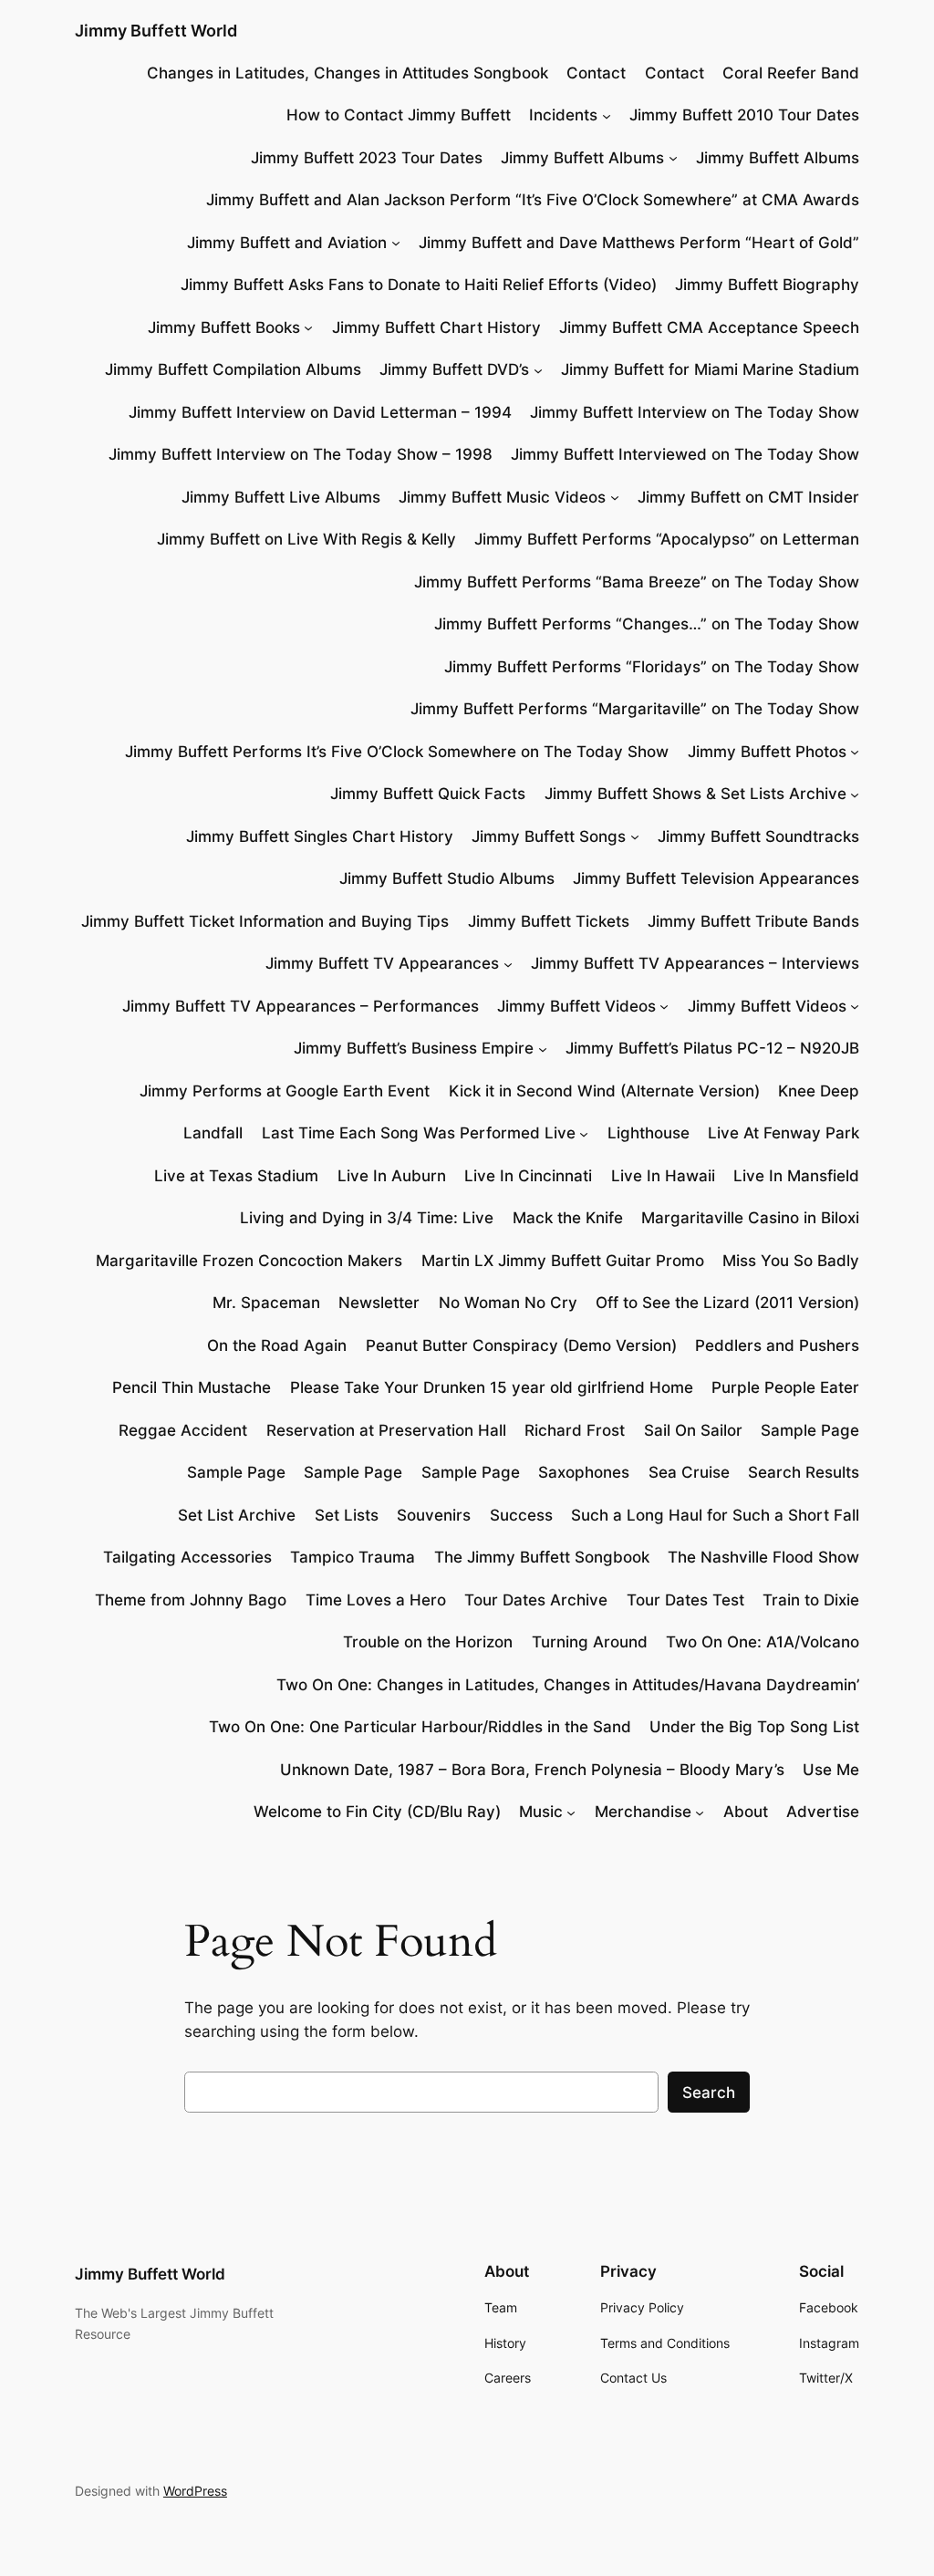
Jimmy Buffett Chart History (436, 327)
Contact (596, 73)
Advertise (823, 1812)
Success (521, 1515)
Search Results (804, 1472)
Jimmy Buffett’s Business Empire (414, 1048)
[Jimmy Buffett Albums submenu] (673, 158)
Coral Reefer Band (791, 73)
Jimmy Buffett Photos (767, 752)
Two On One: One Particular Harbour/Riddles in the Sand (420, 1727)
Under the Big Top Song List (754, 1727)
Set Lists (347, 1515)
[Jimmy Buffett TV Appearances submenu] (508, 963)
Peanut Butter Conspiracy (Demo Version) (521, 1345)
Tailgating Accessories (187, 1557)
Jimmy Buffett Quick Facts (428, 794)
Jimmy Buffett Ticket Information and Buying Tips (265, 921)
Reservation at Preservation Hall (386, 1430)
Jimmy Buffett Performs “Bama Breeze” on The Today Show (637, 582)
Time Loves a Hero (376, 1600)
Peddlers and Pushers (777, 1345)
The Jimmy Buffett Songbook (542, 1557)
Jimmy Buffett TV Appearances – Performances (301, 1006)
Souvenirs (434, 1515)
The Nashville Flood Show (763, 1557)
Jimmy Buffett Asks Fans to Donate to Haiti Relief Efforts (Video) (419, 285)
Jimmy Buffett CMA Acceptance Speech (709, 327)
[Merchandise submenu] (700, 1812)
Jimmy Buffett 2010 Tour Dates (744, 115)
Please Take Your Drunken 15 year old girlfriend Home (492, 1387)
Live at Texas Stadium (236, 1176)
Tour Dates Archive (536, 1600)
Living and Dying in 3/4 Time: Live (367, 1218)
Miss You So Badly (791, 1261)
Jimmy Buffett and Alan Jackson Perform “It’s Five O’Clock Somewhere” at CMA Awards (533, 200)
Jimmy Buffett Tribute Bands (753, 921)
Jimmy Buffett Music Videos (502, 497)
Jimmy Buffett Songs (549, 836)
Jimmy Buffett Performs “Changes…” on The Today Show (647, 624)
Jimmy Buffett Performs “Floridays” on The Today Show (652, 667)
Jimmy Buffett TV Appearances (382, 963)
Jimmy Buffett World (156, 31)
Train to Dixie (811, 1600)
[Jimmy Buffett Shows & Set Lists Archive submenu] (855, 794)
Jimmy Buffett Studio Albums (447, 878)
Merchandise (643, 1812)
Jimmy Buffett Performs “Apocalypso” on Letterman (667, 539)
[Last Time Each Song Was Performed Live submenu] (584, 1133)
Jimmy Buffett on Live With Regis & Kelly (306, 539)
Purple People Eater (785, 1387)
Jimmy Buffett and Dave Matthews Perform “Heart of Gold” (639, 243)
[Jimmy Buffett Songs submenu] (635, 836)
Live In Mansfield (796, 1176)
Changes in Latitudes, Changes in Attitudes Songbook (348, 73)
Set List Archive (237, 1515)
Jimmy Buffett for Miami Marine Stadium (710, 369)
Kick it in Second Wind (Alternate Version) (604, 1091)
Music (541, 1812)
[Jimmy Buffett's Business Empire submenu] (543, 1048)
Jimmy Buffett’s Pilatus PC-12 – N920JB (712, 1048)
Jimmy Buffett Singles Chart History (320, 836)
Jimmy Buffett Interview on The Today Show (695, 412)
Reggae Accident (183, 1430)
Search (709, 2093)
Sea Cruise (689, 1472)
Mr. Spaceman (266, 1303)
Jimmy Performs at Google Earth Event (285, 1091)
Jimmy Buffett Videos (576, 1006)
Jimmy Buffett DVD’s (454, 369)
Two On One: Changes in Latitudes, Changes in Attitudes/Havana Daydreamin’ (568, 1685)
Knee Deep (819, 1091)
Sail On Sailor (693, 1430)
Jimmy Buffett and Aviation (287, 243)
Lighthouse (649, 1133)
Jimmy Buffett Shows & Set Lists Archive (695, 794)
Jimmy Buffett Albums (582, 158)
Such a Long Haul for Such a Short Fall (715, 1515)
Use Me (831, 1770)
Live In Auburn (392, 1176)
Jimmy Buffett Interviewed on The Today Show (685, 454)
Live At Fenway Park (784, 1133)
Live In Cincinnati (528, 1176)
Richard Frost (575, 1430)
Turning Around (590, 1642)
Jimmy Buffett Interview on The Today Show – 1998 (301, 454)
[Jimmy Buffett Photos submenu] (855, 752)
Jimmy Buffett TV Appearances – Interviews (695, 963)
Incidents (563, 115)
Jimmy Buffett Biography (767, 285)
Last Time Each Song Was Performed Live (419, 1133)
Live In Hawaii (663, 1176)
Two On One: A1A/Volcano (763, 1642)
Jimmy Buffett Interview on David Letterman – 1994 (320, 412)
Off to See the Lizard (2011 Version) (727, 1303)
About (746, 1812)
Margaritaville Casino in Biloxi (750, 1218)
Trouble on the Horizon (428, 1642)
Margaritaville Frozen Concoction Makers (249, 1261)
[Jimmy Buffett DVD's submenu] (538, 369)
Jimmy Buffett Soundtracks (758, 836)
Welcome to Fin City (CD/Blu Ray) (377, 1812)
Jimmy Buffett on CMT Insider (748, 497)
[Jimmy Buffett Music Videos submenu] (615, 497)
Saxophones (584, 1472)
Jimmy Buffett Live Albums (281, 497)
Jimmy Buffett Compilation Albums (233, 369)
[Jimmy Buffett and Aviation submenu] (396, 243)
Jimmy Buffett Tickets (549, 921)
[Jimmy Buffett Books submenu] (308, 327)
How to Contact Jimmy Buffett (399, 115)
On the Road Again (277, 1345)
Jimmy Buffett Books (224, 327)
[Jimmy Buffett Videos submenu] (664, 1006)
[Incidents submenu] (607, 115)
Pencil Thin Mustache (192, 1387)
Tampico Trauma (353, 1557)
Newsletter (379, 1303)
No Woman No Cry (508, 1303)
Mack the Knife (568, 1218)
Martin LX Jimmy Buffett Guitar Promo (563, 1261)
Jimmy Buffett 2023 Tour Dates (367, 158)
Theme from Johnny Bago (191, 1600)
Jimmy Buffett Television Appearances (716, 878)
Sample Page (810, 1430)
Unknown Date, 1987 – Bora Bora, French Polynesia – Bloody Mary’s (532, 1770)
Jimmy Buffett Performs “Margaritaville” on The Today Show (635, 709)
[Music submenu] (571, 1812)
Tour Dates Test (685, 1600)
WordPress (195, 2491)
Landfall (213, 1133)
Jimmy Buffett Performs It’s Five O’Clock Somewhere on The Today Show (397, 752)
